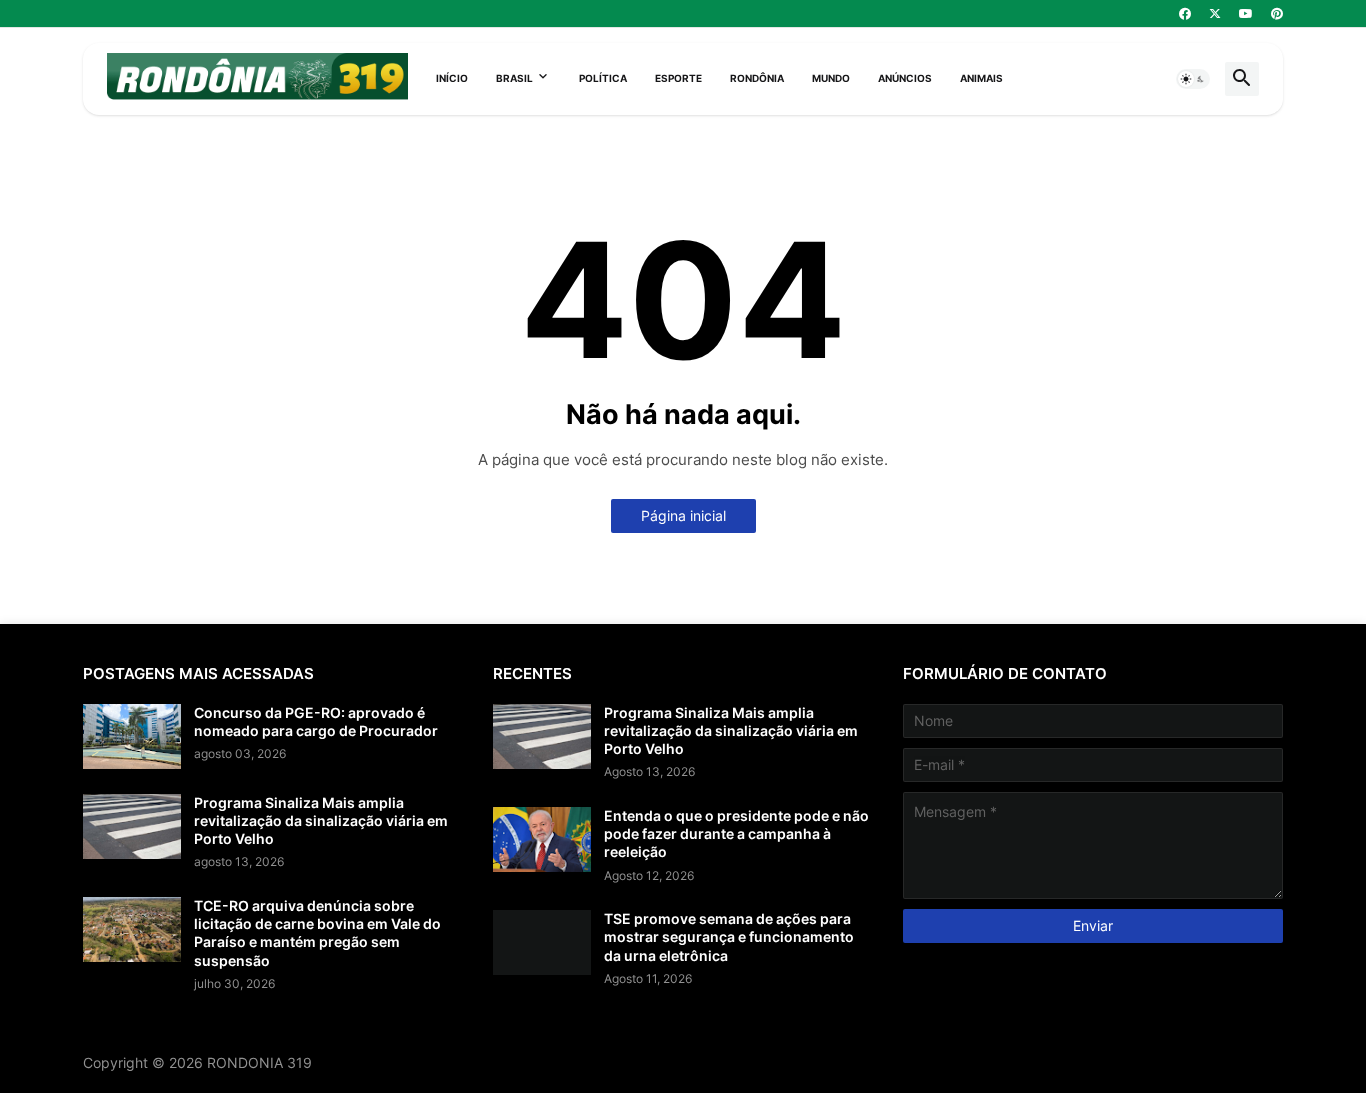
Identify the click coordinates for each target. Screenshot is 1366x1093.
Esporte (678, 78)
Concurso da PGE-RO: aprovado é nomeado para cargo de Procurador (316, 721)
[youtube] (1246, 14)
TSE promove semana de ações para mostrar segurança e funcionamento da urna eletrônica (729, 936)
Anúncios (905, 78)
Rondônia (757, 78)
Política (603, 78)
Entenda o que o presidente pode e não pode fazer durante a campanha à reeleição (736, 833)
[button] (1193, 79)
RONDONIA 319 (259, 1062)
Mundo (831, 78)
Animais (981, 78)
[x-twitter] (1215, 14)
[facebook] (1185, 14)
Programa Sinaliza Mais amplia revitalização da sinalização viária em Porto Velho (321, 820)
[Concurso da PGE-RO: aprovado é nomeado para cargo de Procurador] (132, 736)
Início (452, 78)
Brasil (514, 78)
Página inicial (683, 515)
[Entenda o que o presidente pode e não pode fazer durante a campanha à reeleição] (542, 839)
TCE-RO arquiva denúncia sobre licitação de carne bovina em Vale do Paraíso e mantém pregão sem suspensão (317, 933)
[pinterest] (1277, 14)
